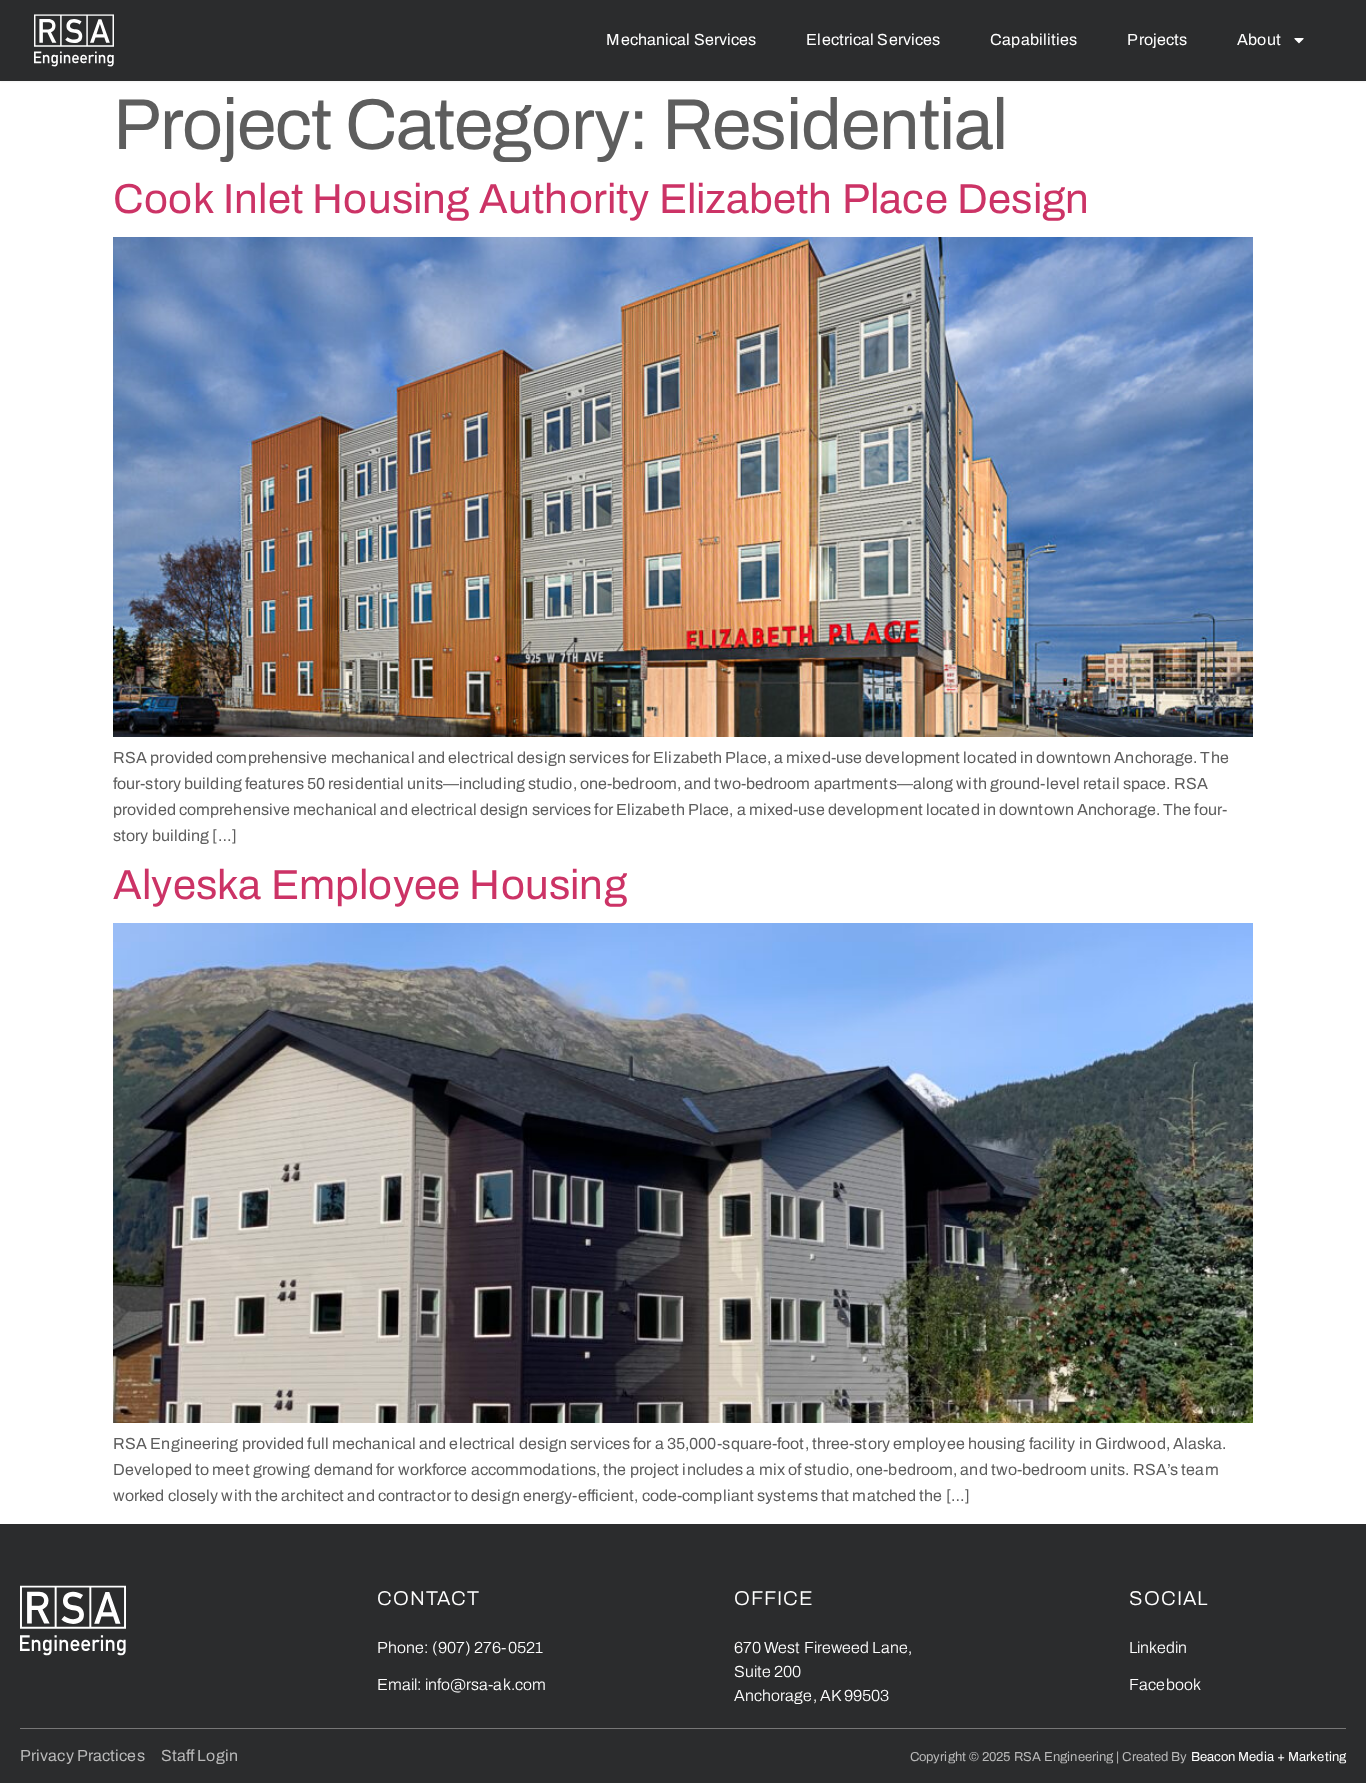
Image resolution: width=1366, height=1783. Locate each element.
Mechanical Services (681, 39)
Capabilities (1033, 39)
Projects (1157, 39)
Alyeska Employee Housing (370, 885)
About (1259, 39)
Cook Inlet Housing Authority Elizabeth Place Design (601, 199)
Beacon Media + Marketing (1268, 1756)
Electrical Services (873, 39)
